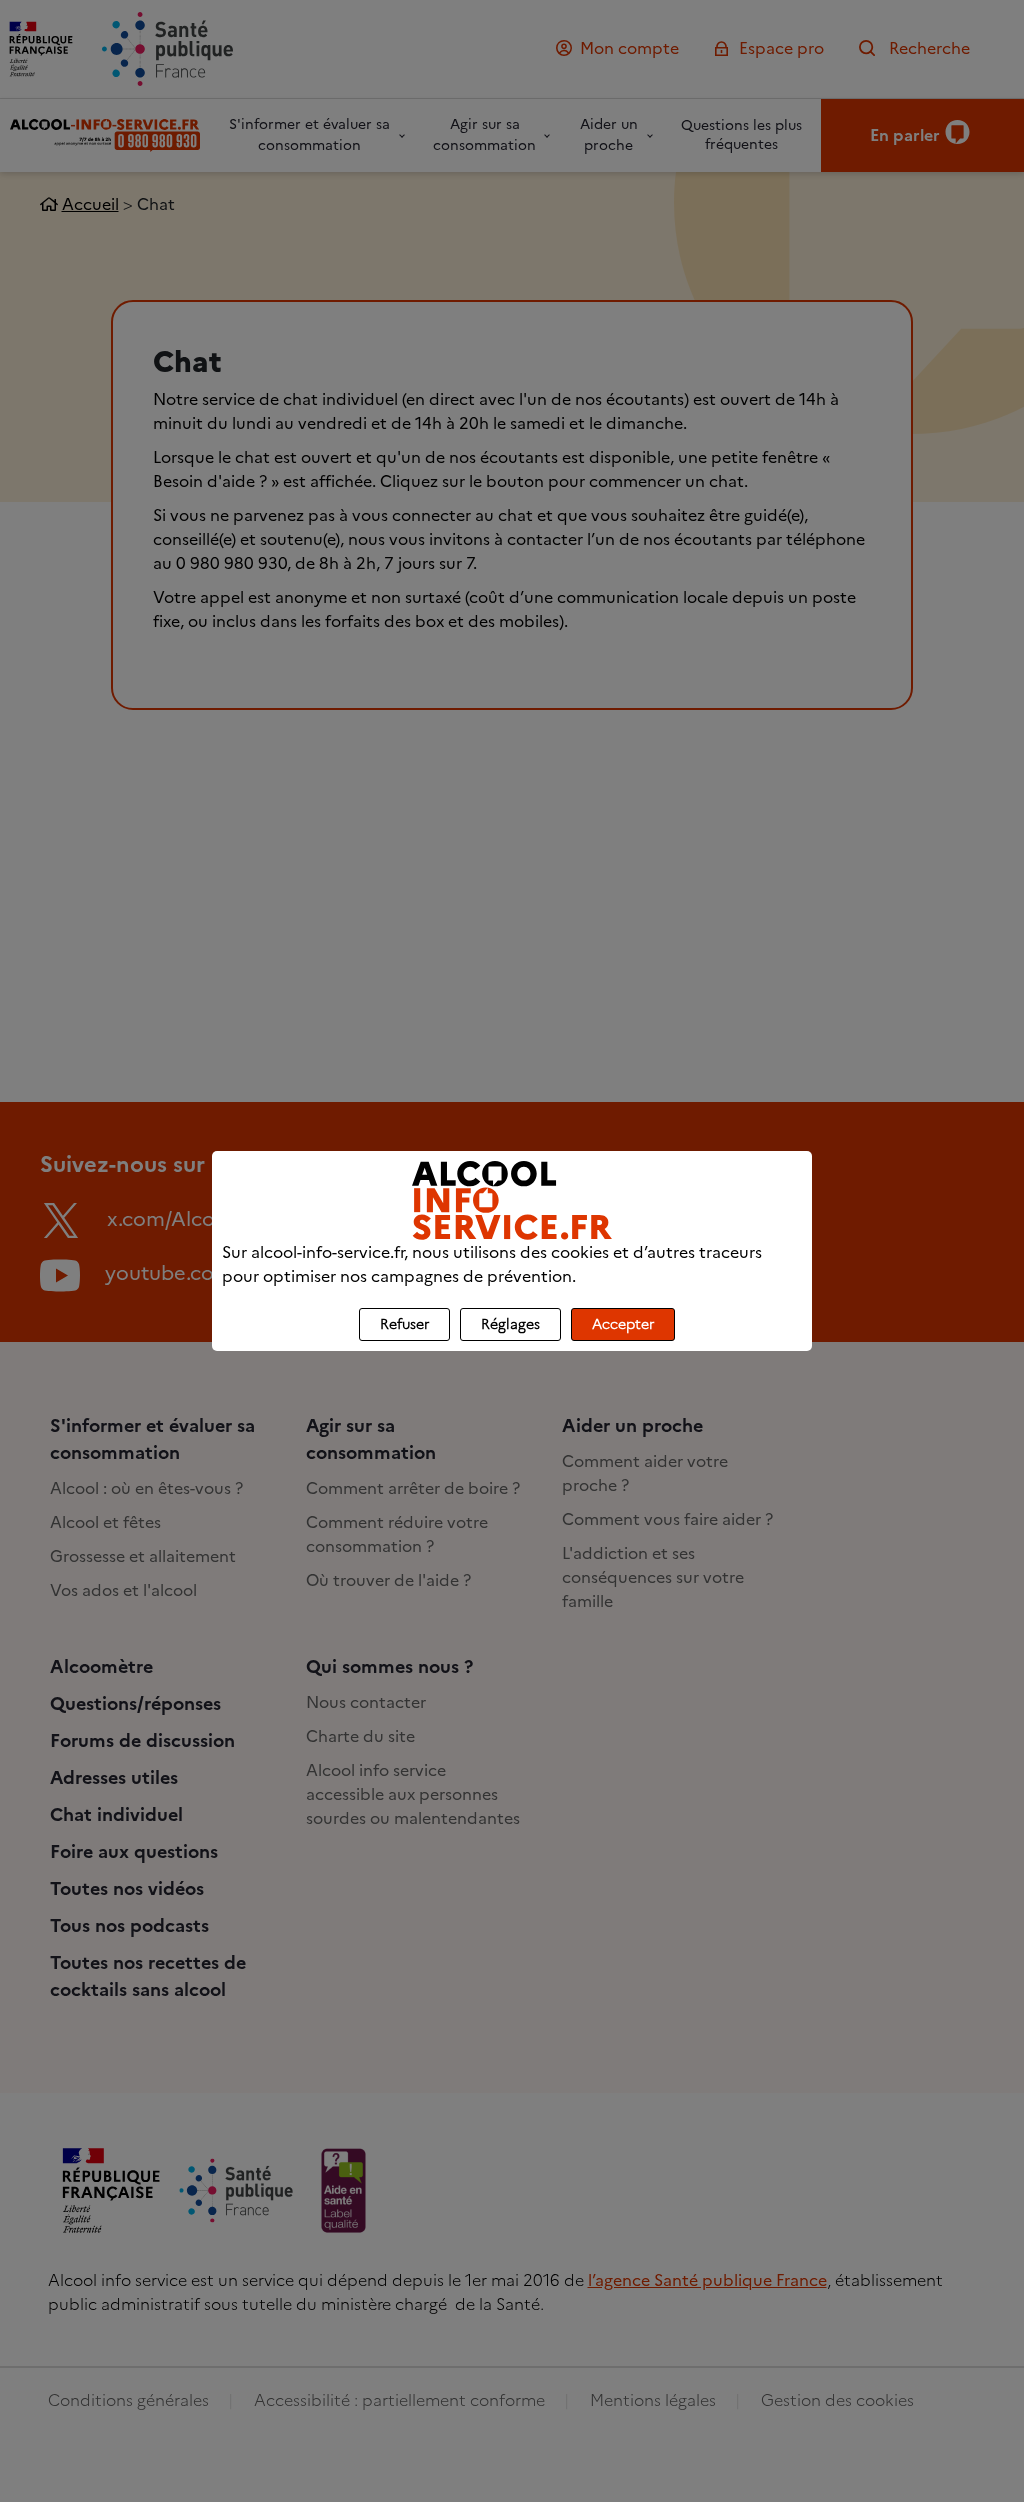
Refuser (404, 1324)
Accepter (623, 1324)
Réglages (510, 1324)
